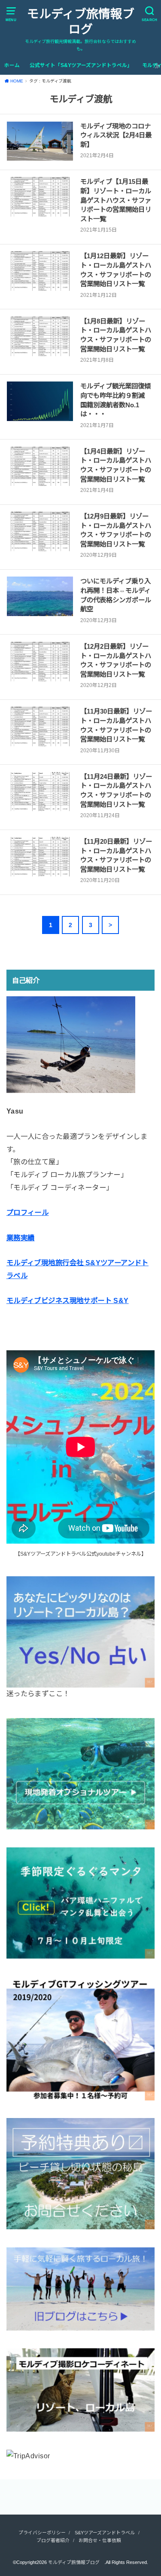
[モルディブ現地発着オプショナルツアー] (80, 1823)
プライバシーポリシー (42, 2533)
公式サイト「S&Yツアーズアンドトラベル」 (81, 65)
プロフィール (27, 1212)
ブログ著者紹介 (53, 2540)
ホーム (12, 65)
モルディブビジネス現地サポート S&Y (68, 1300)
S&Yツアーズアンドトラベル (105, 2533)
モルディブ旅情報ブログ (81, 22)
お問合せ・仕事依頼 (100, 2540)
